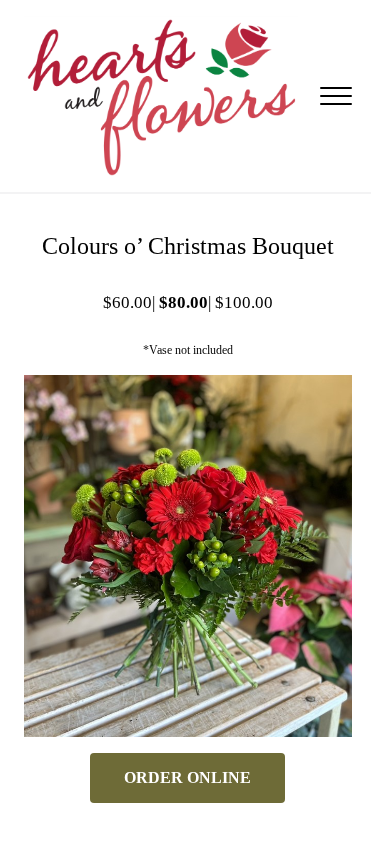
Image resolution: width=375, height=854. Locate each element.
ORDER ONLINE (187, 777)
